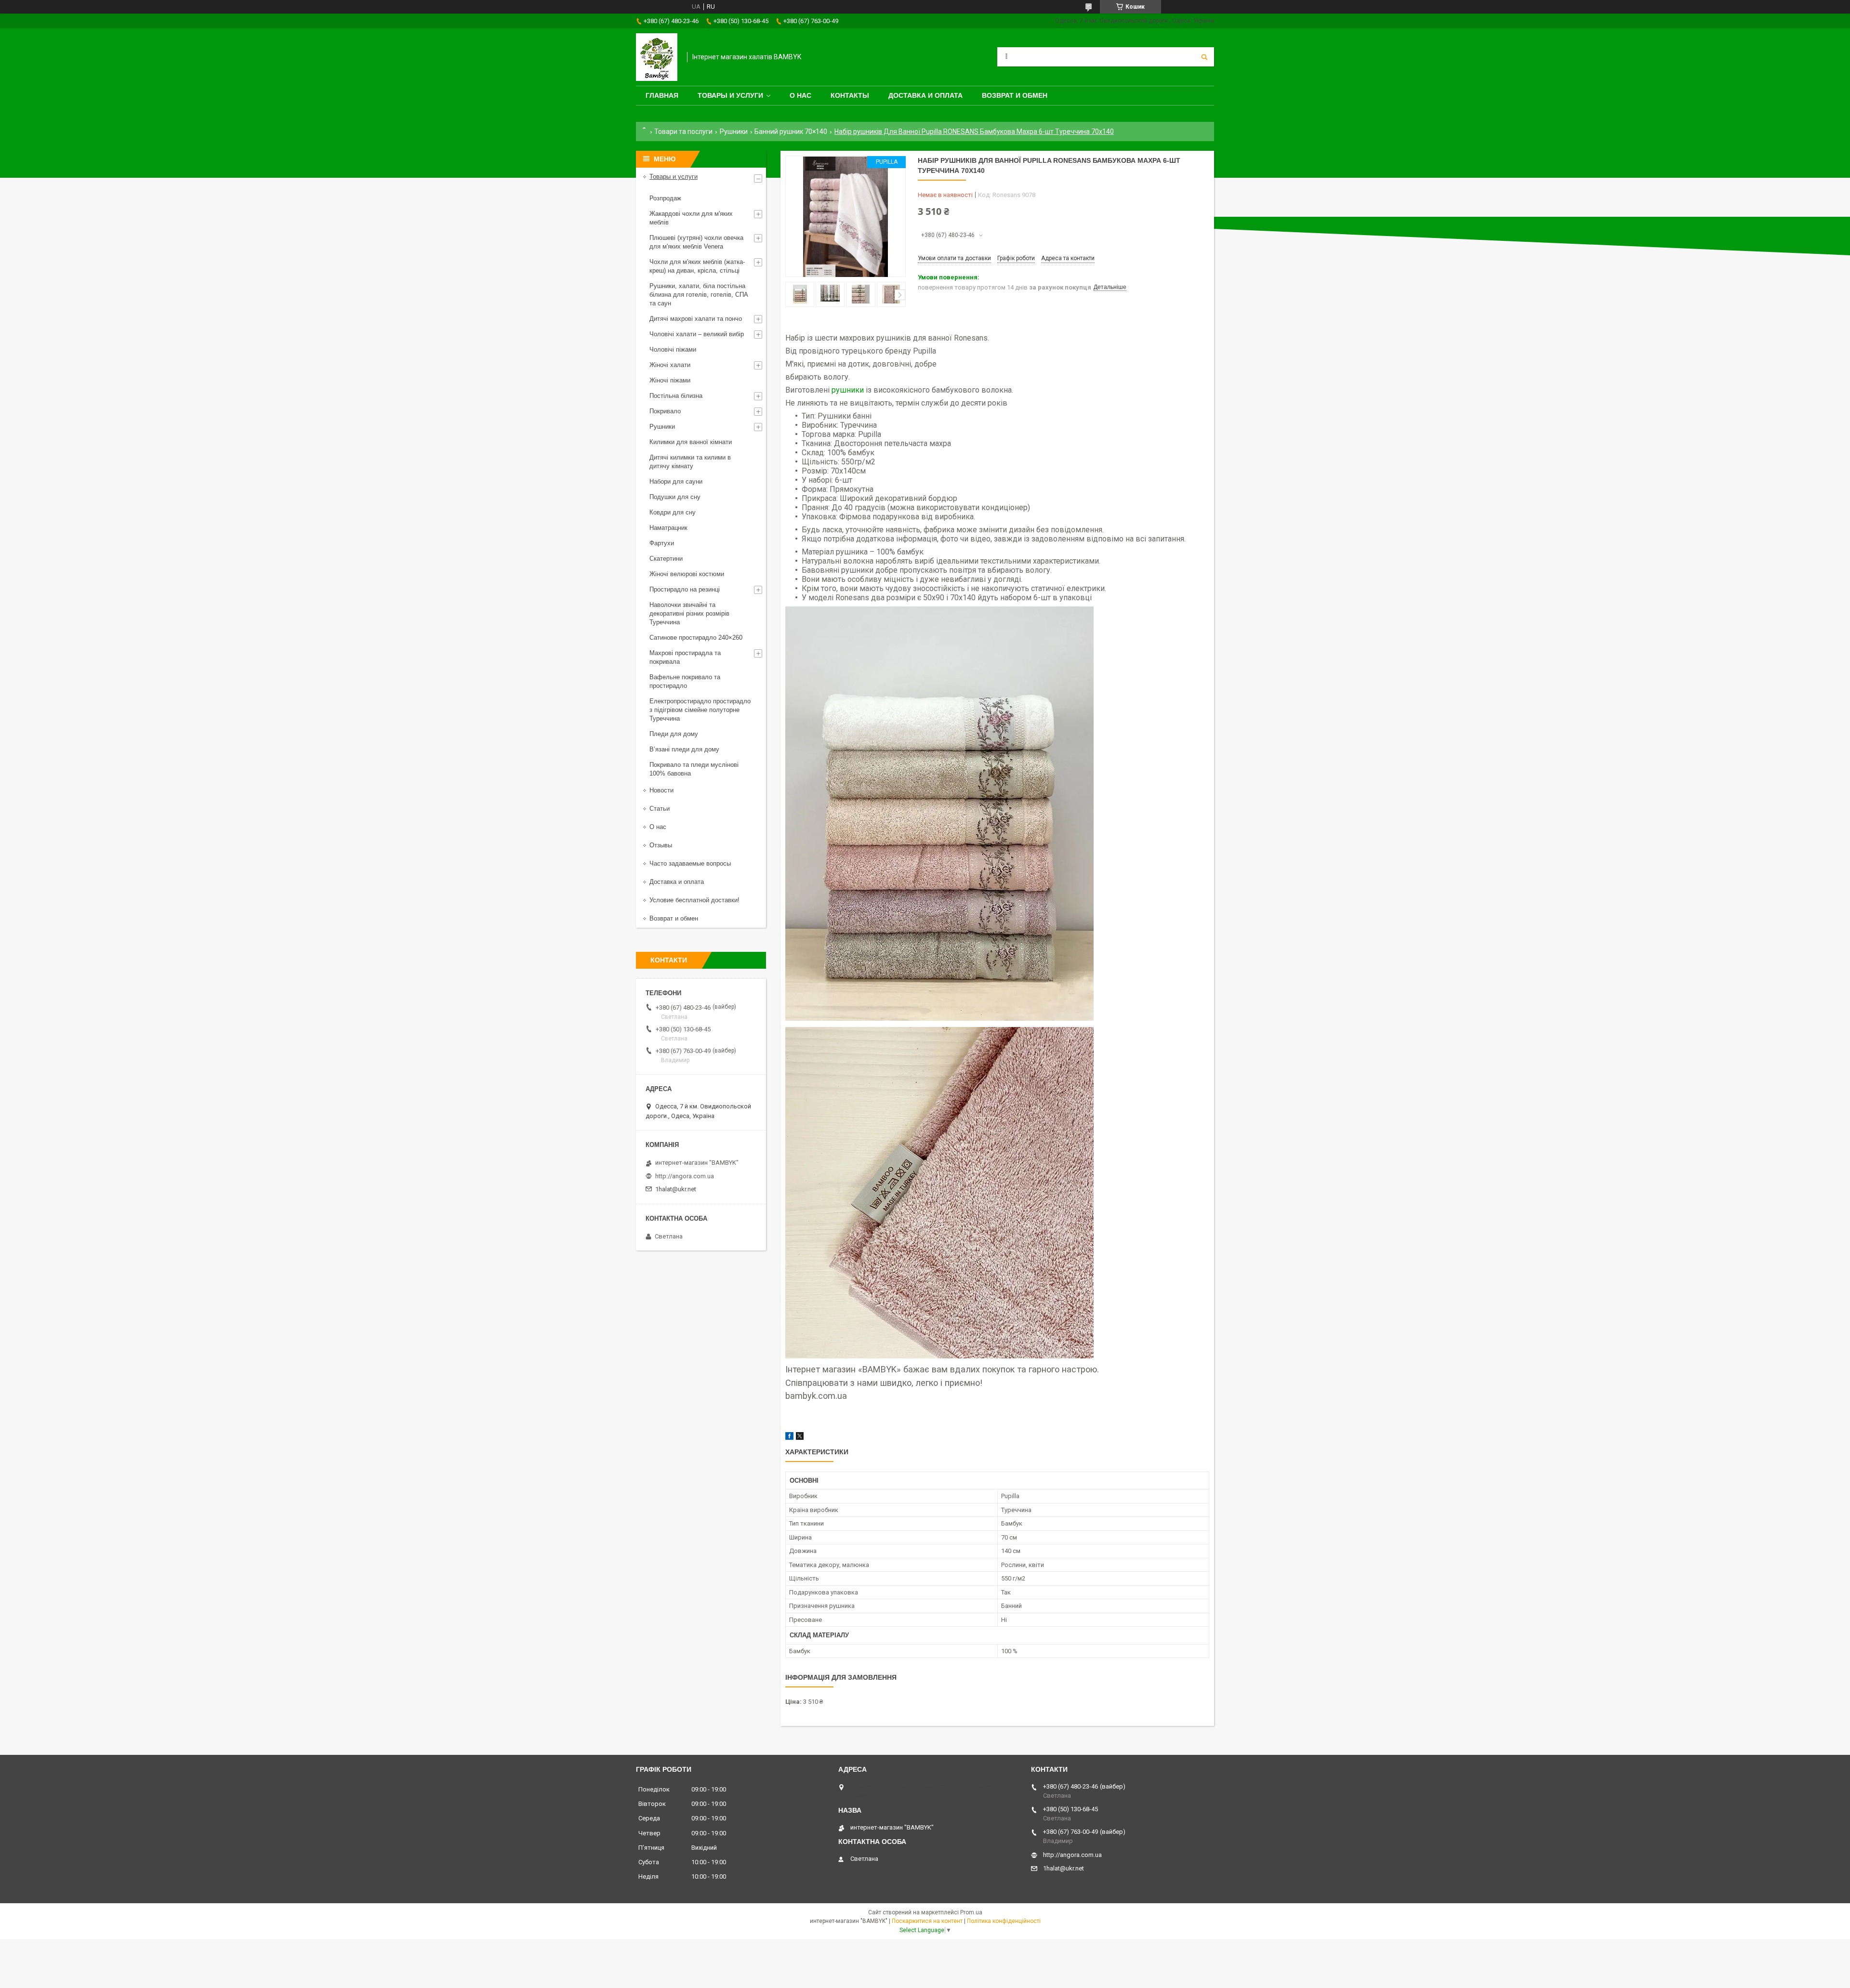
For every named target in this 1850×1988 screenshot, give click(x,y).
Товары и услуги (730, 95)
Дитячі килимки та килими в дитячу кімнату (690, 462)
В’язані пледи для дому (684, 749)
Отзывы (661, 845)
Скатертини (666, 559)
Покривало (665, 411)
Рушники (734, 132)
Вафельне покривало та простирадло (685, 681)
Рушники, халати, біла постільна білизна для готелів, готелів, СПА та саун (699, 295)
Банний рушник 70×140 (791, 132)
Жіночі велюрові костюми (687, 574)
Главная (662, 95)
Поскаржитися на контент (927, 1921)
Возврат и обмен (1015, 95)
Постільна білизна (676, 396)
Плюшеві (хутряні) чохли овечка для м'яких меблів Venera (696, 242)
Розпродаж (665, 198)
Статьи (660, 809)
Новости (661, 790)
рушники (848, 390)
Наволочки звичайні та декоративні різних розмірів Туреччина (689, 613)
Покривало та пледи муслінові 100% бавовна (694, 769)
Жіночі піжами (670, 380)
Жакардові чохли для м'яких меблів (691, 218)
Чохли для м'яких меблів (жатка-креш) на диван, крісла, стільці (697, 266)
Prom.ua (971, 1912)
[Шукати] (1204, 57)
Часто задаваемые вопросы (690, 863)
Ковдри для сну (673, 512)
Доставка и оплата (925, 95)
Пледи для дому (674, 734)
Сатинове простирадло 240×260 (696, 638)
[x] (800, 1438)
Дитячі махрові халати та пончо (696, 319)
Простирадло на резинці (685, 589)
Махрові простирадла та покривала (685, 657)
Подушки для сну (675, 497)
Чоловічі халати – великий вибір (697, 334)
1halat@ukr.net (676, 1189)
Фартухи (662, 543)
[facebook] (789, 1438)
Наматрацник (668, 528)
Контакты (850, 95)
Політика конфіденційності (1004, 1921)
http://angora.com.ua (685, 1176)
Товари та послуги (683, 132)
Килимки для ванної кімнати (691, 442)
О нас (800, 95)
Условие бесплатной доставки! (694, 900)
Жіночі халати (670, 365)
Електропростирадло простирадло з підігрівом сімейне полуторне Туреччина (700, 710)
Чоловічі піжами (673, 349)
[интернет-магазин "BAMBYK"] (657, 57)
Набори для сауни (676, 481)
